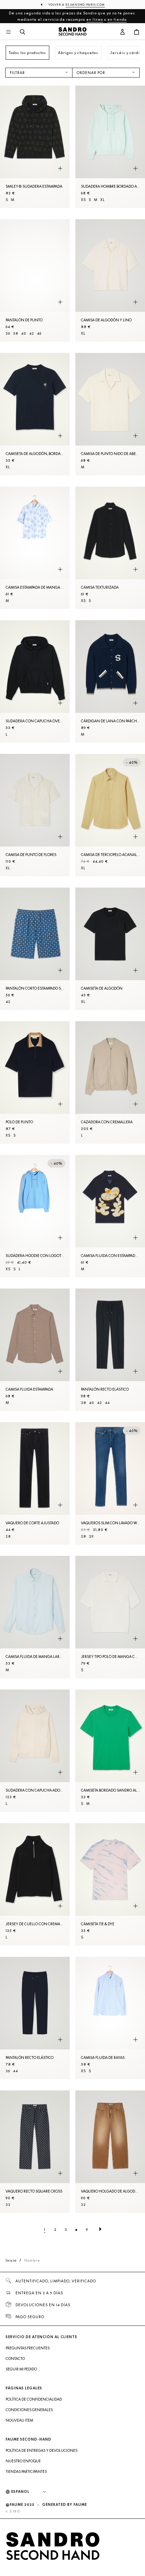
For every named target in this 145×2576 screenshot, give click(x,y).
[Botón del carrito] (137, 32)
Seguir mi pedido (21, 2369)
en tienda (117, 19)
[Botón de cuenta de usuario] (122, 32)
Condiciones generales (29, 2410)
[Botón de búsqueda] (23, 32)
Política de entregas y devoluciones (42, 2450)
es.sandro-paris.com (85, 5)
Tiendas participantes (26, 2471)
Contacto (15, 2358)
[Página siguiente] (100, 2229)
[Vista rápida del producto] (60, 169)
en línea (95, 19)
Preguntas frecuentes (28, 2348)
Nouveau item (19, 2420)
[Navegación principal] (8, 32)
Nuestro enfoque (23, 2461)
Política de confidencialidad (34, 2399)
